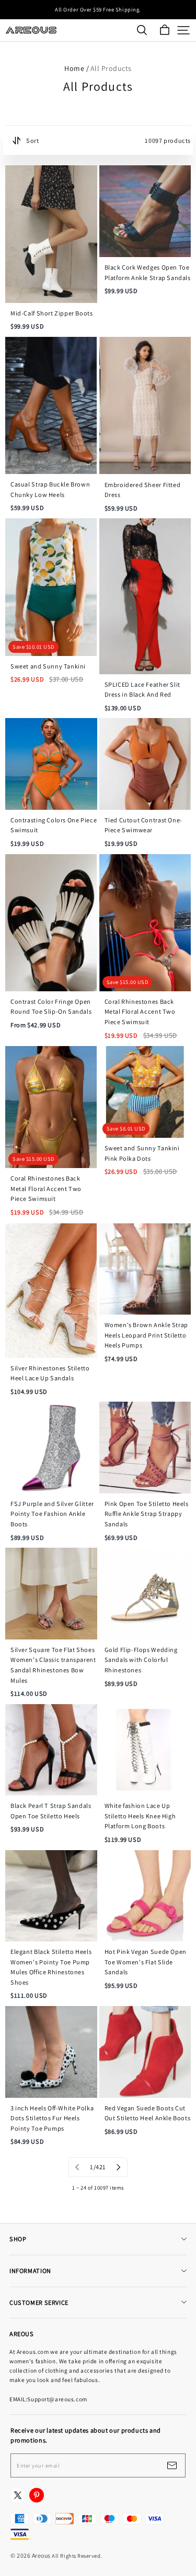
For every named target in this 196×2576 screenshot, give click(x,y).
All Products (111, 68)
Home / (77, 68)
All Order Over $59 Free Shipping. (98, 9)
